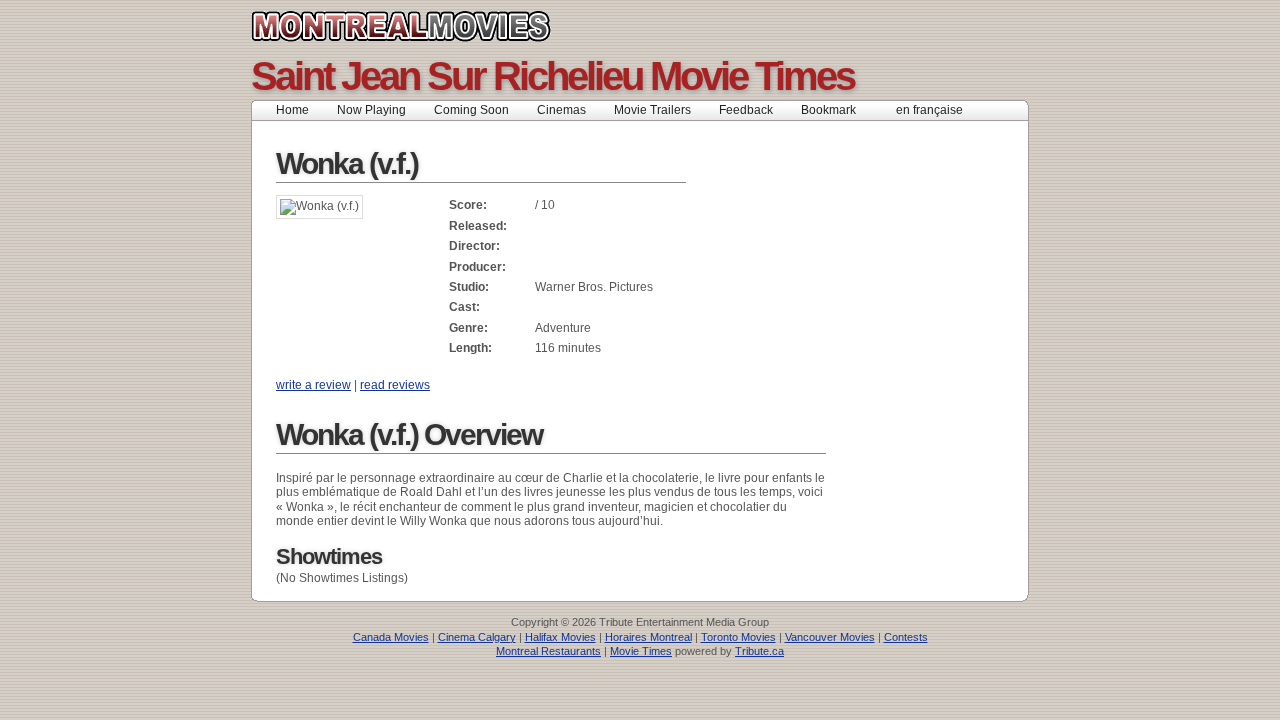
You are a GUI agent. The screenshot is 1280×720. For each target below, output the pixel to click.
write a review (313, 385)
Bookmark (834, 110)
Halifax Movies (560, 637)
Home (292, 110)
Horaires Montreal (648, 637)
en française (929, 110)
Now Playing (371, 110)
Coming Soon (471, 110)
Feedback (746, 110)
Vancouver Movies (830, 637)
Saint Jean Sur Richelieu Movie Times (552, 76)
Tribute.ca (759, 651)
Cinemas (561, 110)
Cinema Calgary (477, 637)
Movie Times (641, 651)
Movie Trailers (652, 110)
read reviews (395, 385)
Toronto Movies (738, 637)
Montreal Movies (445, 26)
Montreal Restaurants (548, 651)
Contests (906, 637)
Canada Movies (391, 637)
